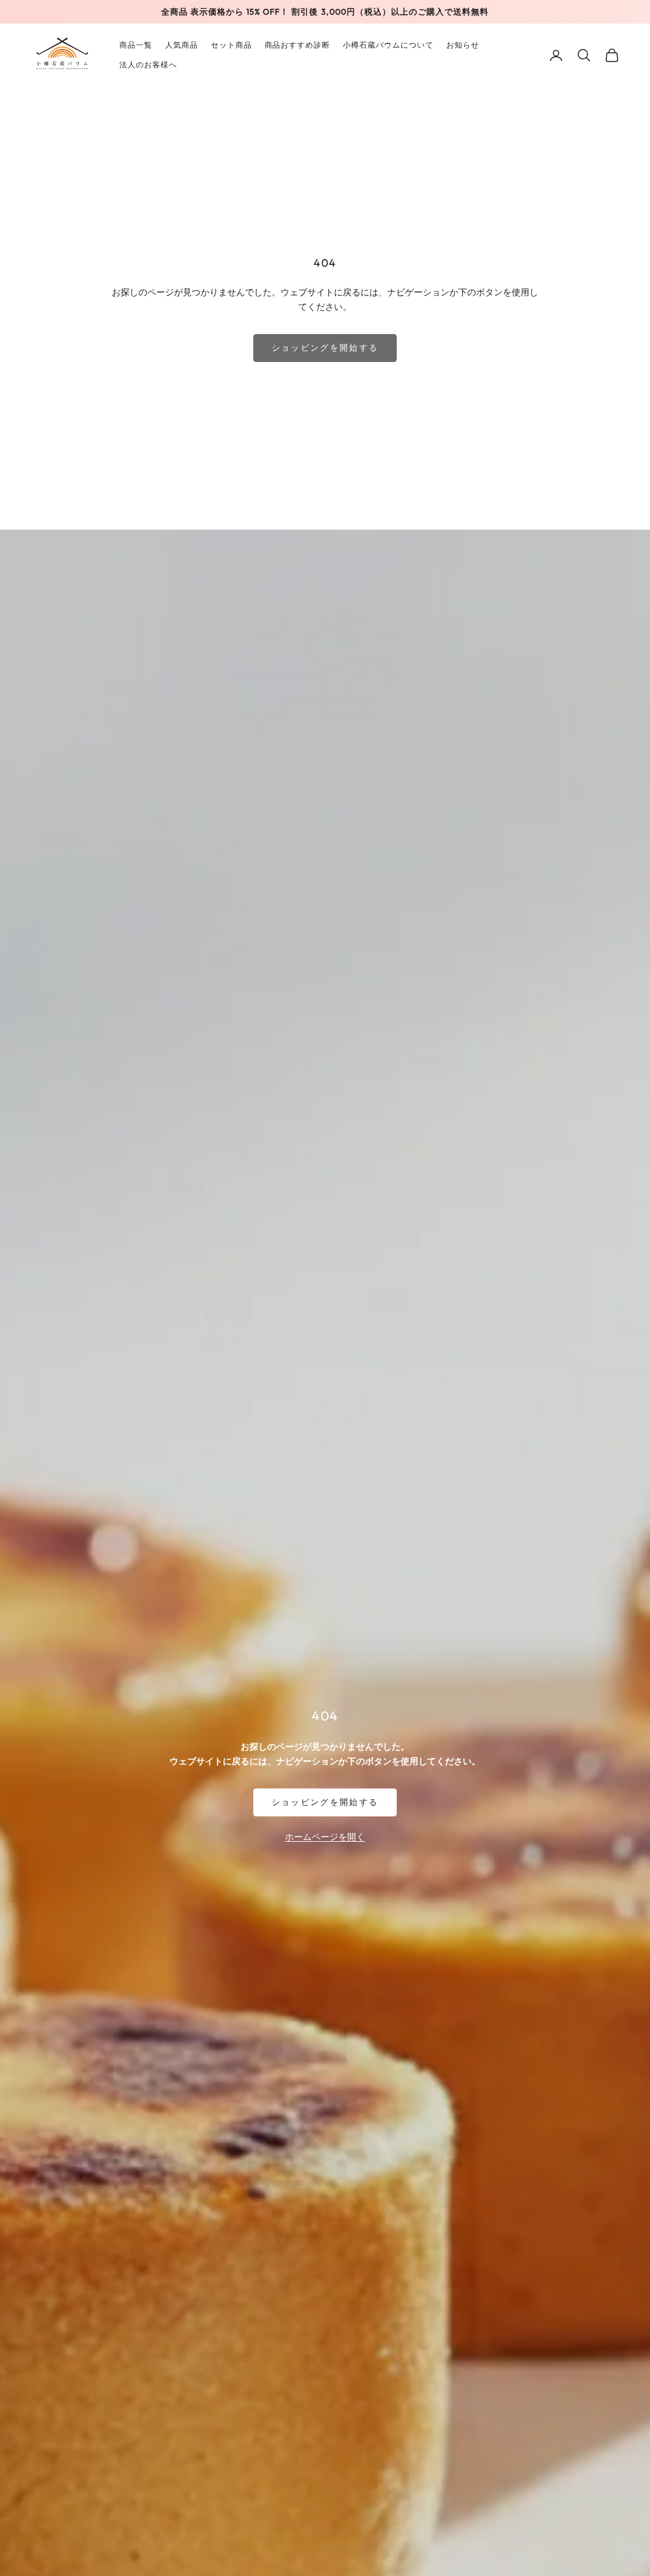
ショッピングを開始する (325, 347)
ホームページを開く (325, 1836)
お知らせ (463, 45)
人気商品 (182, 45)
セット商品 (231, 45)
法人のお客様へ (148, 64)
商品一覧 (136, 45)
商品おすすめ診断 (298, 45)
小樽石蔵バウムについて (388, 45)
